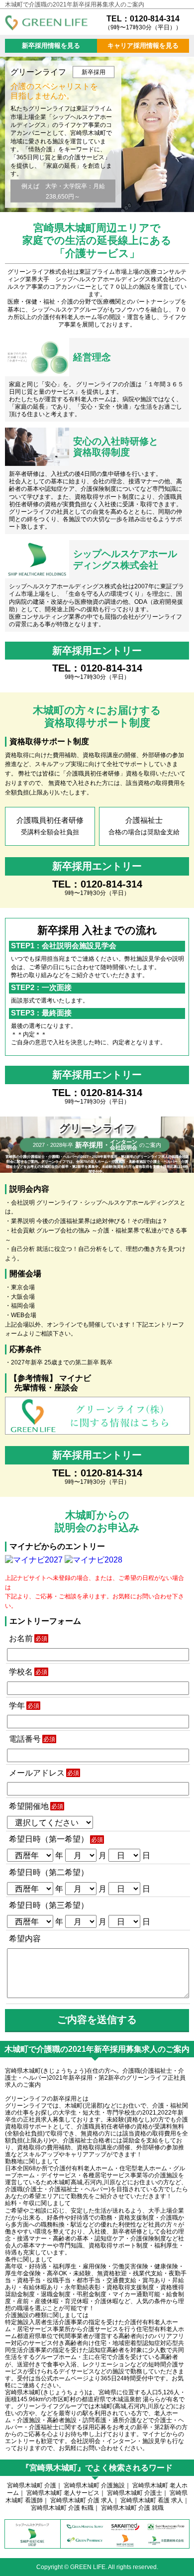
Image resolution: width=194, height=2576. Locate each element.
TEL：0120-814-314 (143, 22)
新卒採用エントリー (97, 651)
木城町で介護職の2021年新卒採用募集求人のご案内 (75, 4)
